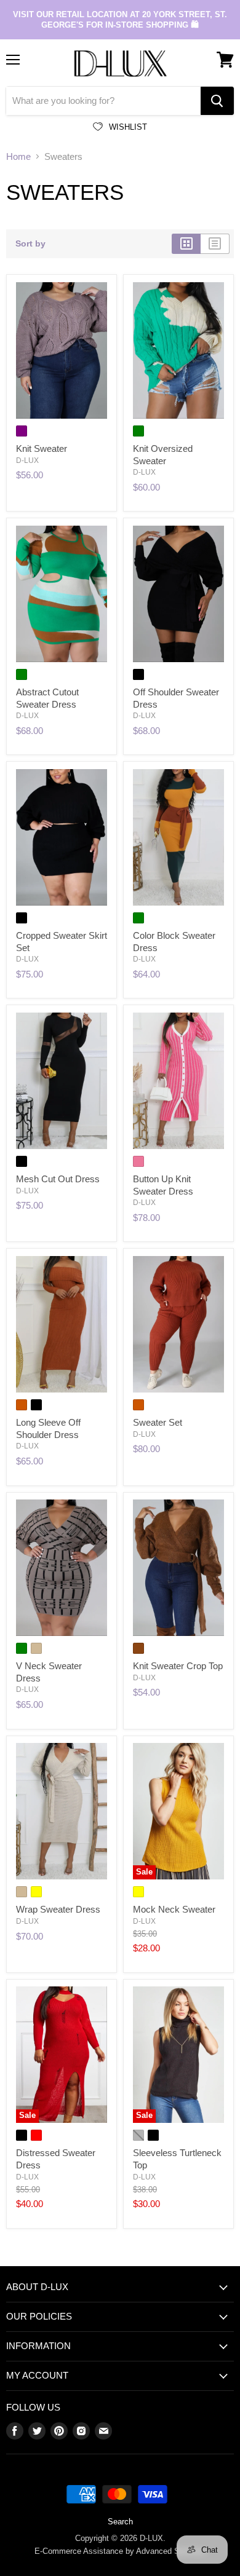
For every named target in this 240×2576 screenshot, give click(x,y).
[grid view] (186, 243)
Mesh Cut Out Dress (58, 1179)
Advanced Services (171, 2551)
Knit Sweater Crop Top (178, 1666)
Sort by (30, 243)
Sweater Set (158, 1422)
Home (18, 156)
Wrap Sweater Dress (58, 1909)
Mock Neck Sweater (174, 1909)
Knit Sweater (42, 448)
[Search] (217, 101)
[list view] (215, 243)
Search (120, 2522)
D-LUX (27, 460)
